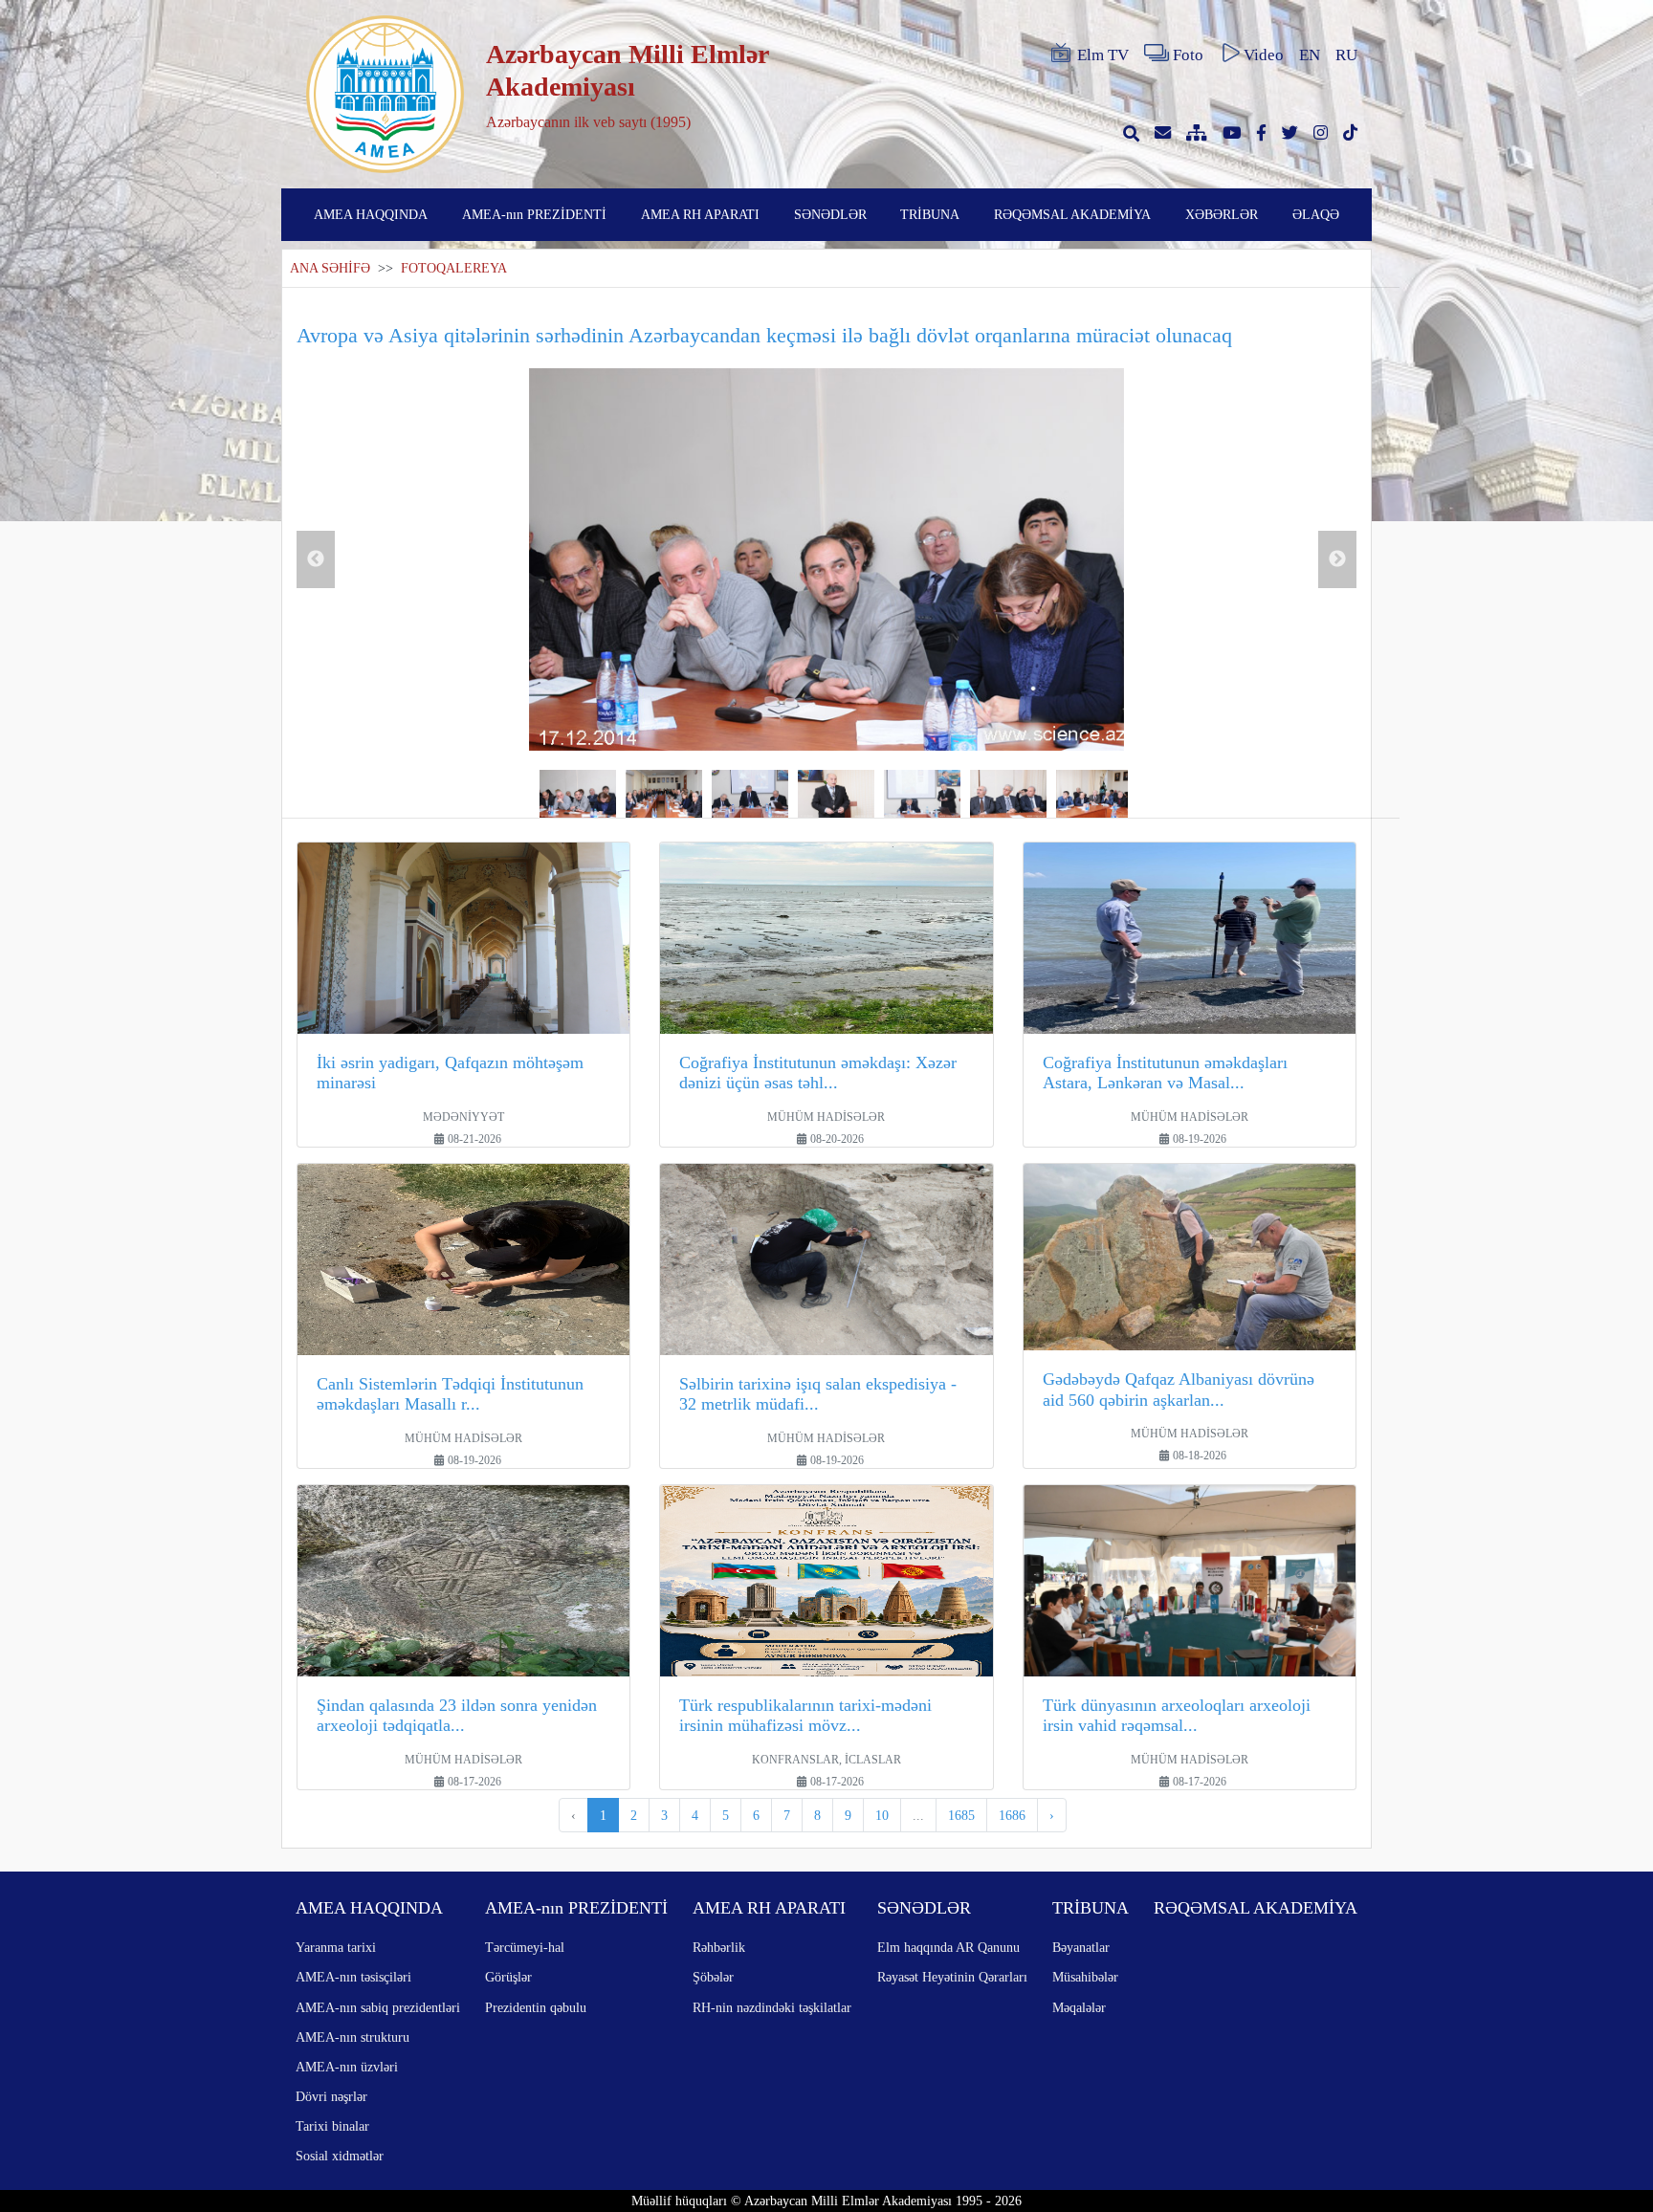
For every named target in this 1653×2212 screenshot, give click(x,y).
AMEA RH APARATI (700, 214)
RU (1346, 55)
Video (1264, 55)
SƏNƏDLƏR (830, 214)
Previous (316, 559)
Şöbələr (713, 1977)
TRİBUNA (930, 214)
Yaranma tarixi (336, 1947)
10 (882, 1815)
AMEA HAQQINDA (371, 214)
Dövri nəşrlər (331, 2096)
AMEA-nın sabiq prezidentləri (378, 2007)
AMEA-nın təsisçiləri (353, 1977)
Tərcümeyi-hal (525, 1947)
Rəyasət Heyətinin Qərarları (952, 1977)
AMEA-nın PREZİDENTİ (534, 214)
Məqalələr (1079, 2007)
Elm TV (1103, 55)
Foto (1188, 55)
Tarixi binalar (332, 2126)
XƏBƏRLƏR (1222, 214)
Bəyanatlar (1081, 1947)
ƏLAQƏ (1316, 214)
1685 (961, 1815)
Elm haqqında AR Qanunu (948, 1947)
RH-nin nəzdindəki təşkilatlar (772, 2007)
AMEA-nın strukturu (353, 2037)
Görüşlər (508, 1977)
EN (1310, 55)
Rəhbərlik (719, 1947)
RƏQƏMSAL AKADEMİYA (1072, 214)
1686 (1012, 1815)
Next (1337, 559)
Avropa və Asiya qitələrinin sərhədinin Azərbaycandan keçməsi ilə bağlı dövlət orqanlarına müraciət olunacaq (764, 335)
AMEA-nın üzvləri (347, 2067)
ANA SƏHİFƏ (330, 268)
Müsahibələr (1085, 1977)
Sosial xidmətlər (340, 2156)
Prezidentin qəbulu (536, 2007)
